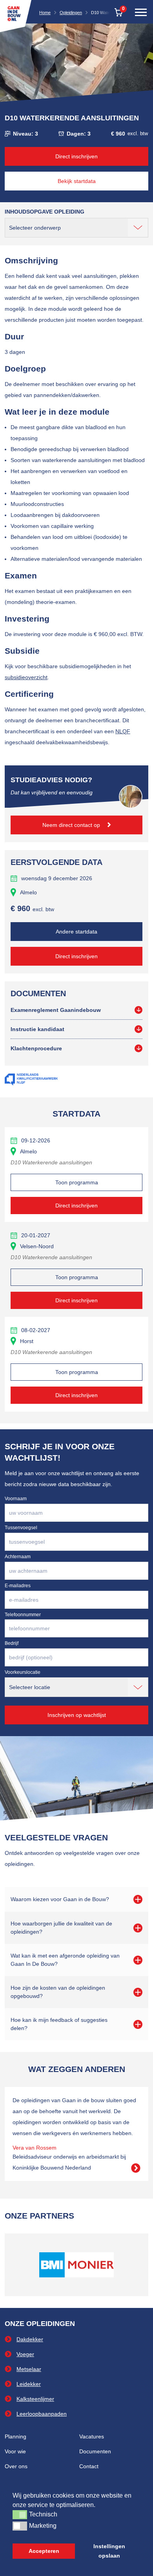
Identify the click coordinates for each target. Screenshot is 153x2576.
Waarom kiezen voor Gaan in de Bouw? (60, 1899)
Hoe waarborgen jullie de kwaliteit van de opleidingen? (61, 1928)
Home (45, 13)
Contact (89, 2466)
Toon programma (77, 1182)
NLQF (123, 731)
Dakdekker (30, 2339)
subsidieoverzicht (26, 677)
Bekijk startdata (77, 181)
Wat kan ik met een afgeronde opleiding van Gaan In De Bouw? (65, 1960)
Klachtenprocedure (36, 1048)
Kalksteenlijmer (35, 2399)
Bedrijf (12, 1643)
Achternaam (18, 1557)
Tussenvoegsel (21, 1528)
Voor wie (15, 2451)
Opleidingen (71, 13)
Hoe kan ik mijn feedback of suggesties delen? (59, 2024)
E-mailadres (18, 1586)
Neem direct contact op (72, 825)
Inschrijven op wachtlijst (77, 1715)
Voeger (25, 2354)
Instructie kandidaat (37, 1029)
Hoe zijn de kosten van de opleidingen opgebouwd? (58, 1992)
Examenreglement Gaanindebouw (56, 1010)
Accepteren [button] (44, 2551)
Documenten (95, 2451)
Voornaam (16, 1499)
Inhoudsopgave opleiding (45, 212)
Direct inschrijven (76, 156)
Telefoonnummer (23, 1615)
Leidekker (29, 2384)
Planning (15, 2436)
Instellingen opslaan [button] (109, 2551)
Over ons (16, 2466)
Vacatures (92, 2436)
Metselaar (29, 2369)
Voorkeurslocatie (23, 1672)
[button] (20, 2514)
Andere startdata (76, 932)
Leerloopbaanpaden (42, 2414)
